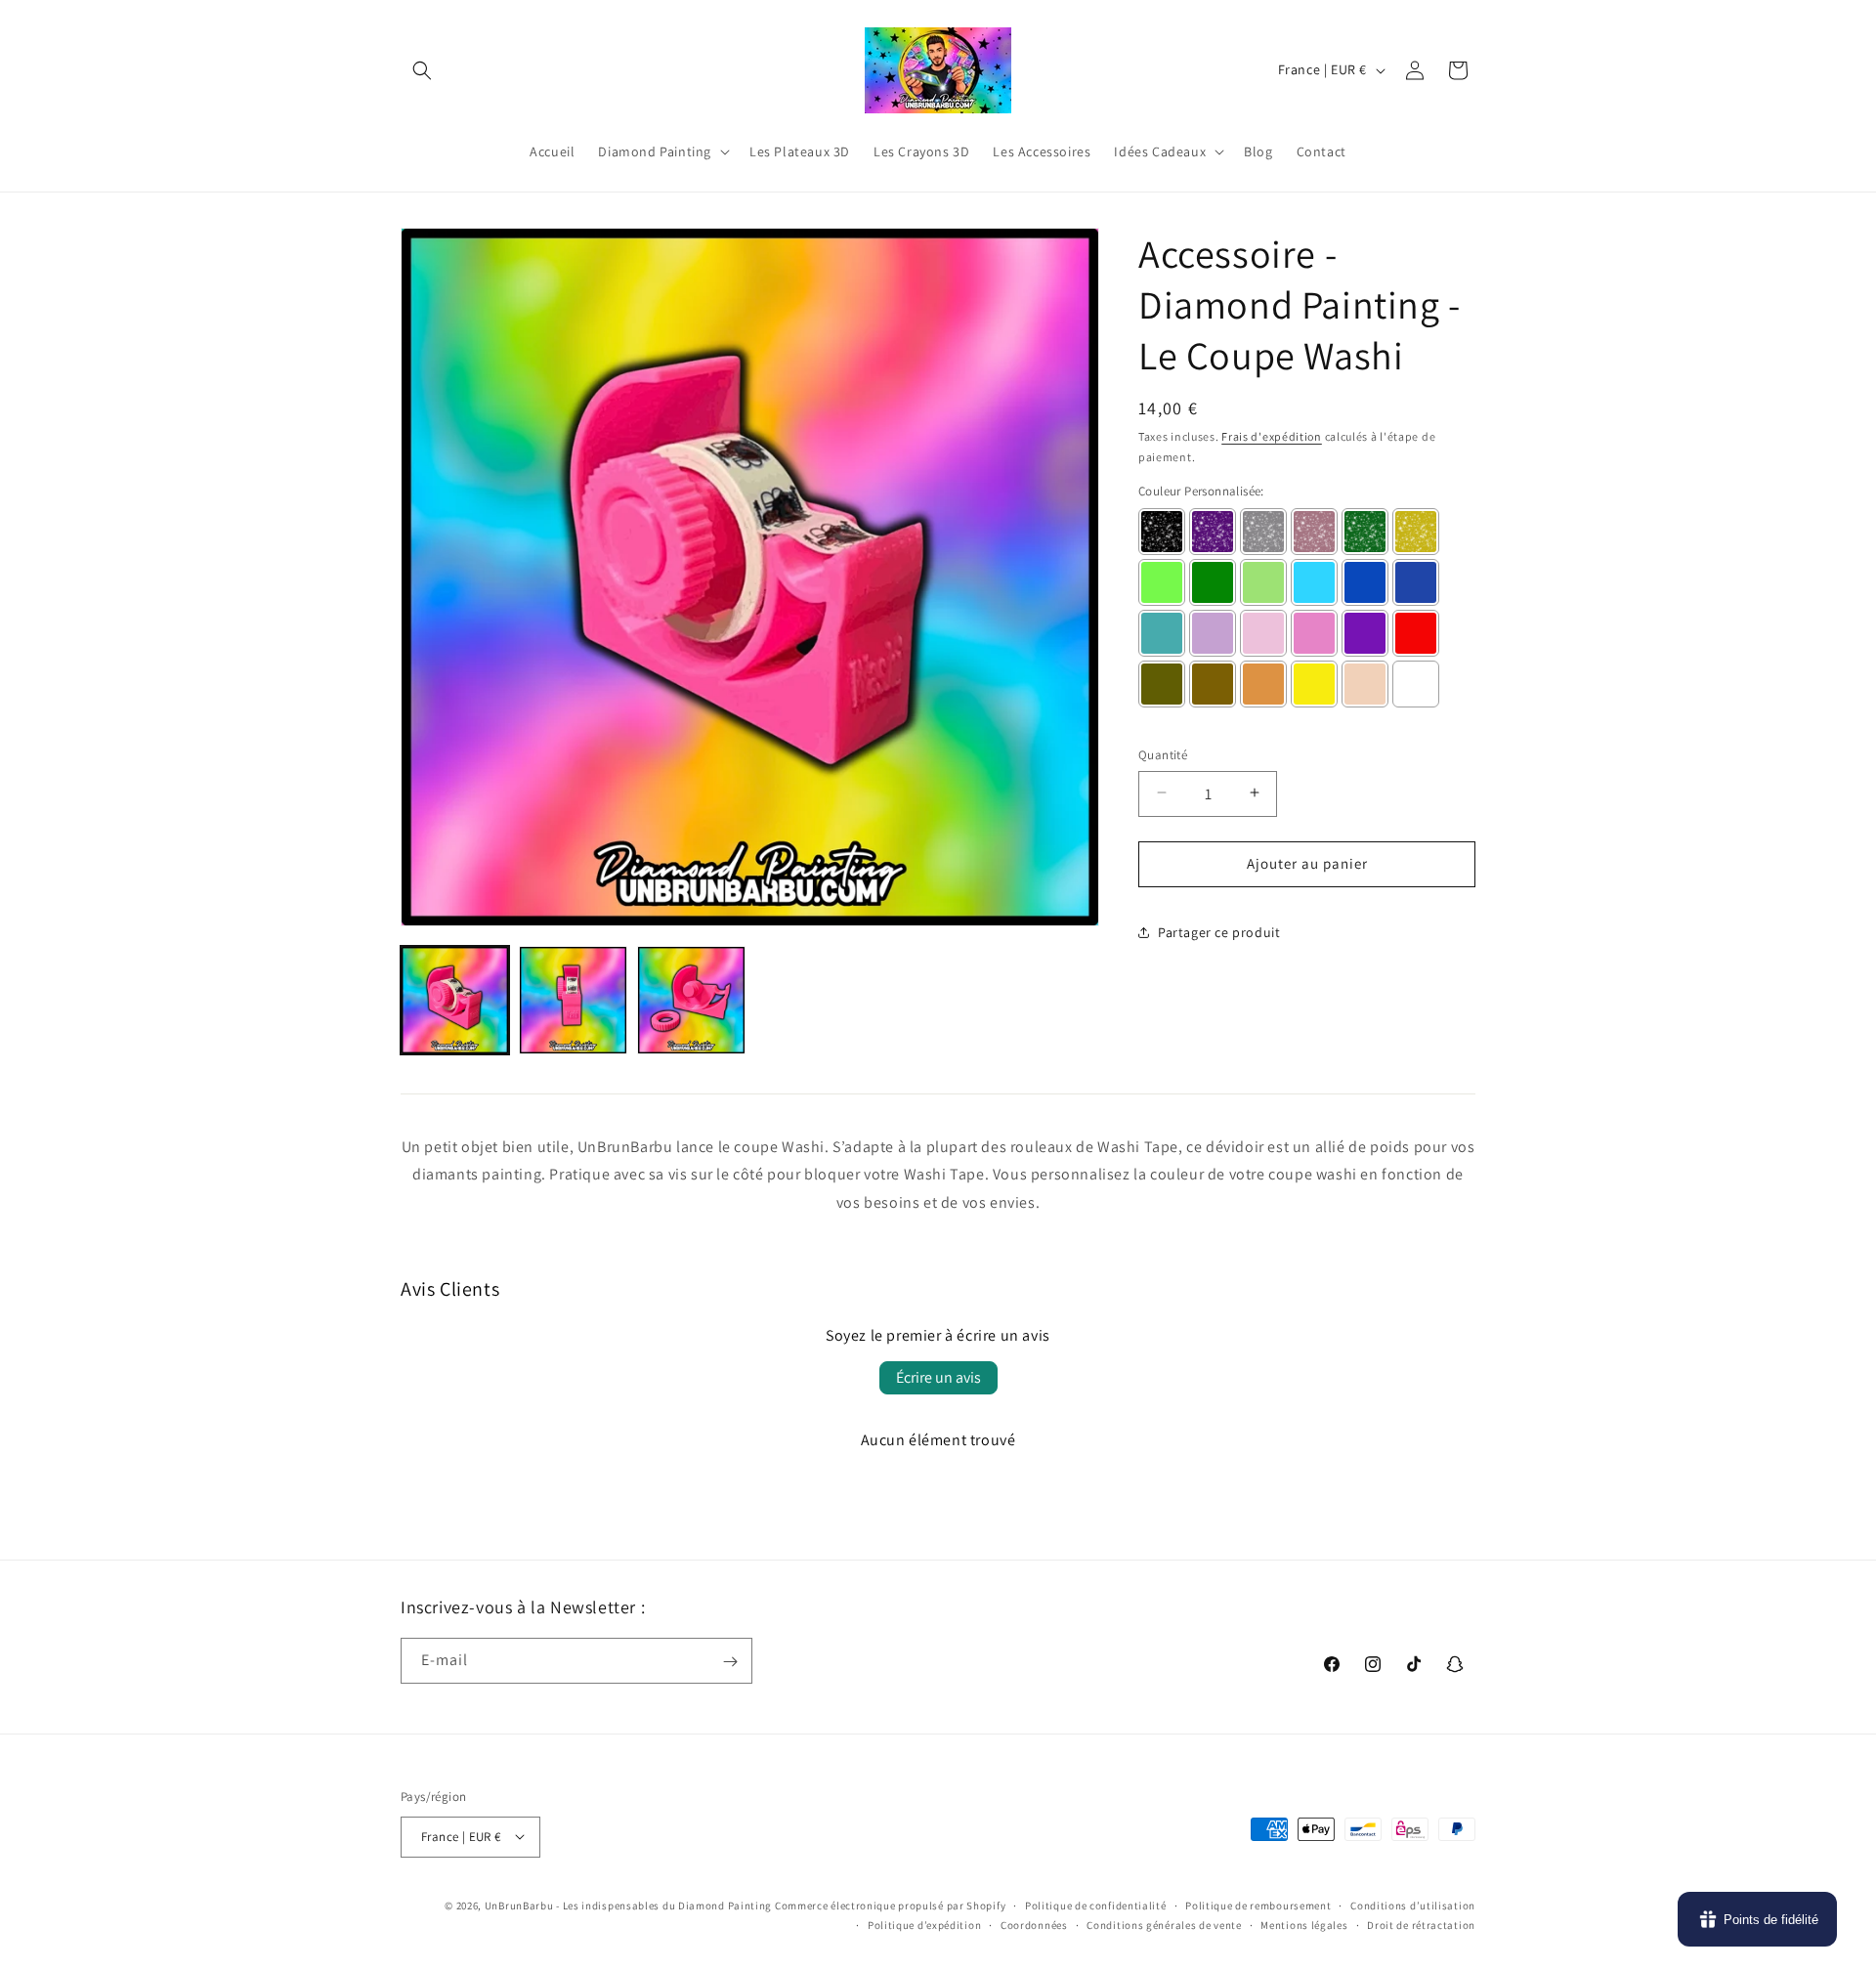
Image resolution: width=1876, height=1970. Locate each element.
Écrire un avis (938, 1377)
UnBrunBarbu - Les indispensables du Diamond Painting (628, 1905)
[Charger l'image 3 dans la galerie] (691, 1000)
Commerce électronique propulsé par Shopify (890, 1905)
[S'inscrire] (730, 1662)
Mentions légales (1304, 1924)
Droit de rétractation (1421, 1924)
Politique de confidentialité (1096, 1905)
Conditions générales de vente (1164, 1924)
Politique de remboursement (1258, 1905)
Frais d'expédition (1272, 436)
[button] (422, 70)
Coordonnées (1034, 1924)
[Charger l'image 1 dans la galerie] (455, 1000)
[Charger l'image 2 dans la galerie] (573, 1000)
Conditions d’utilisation (1413, 1905)
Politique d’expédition (924, 1924)
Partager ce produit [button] (1219, 931)
